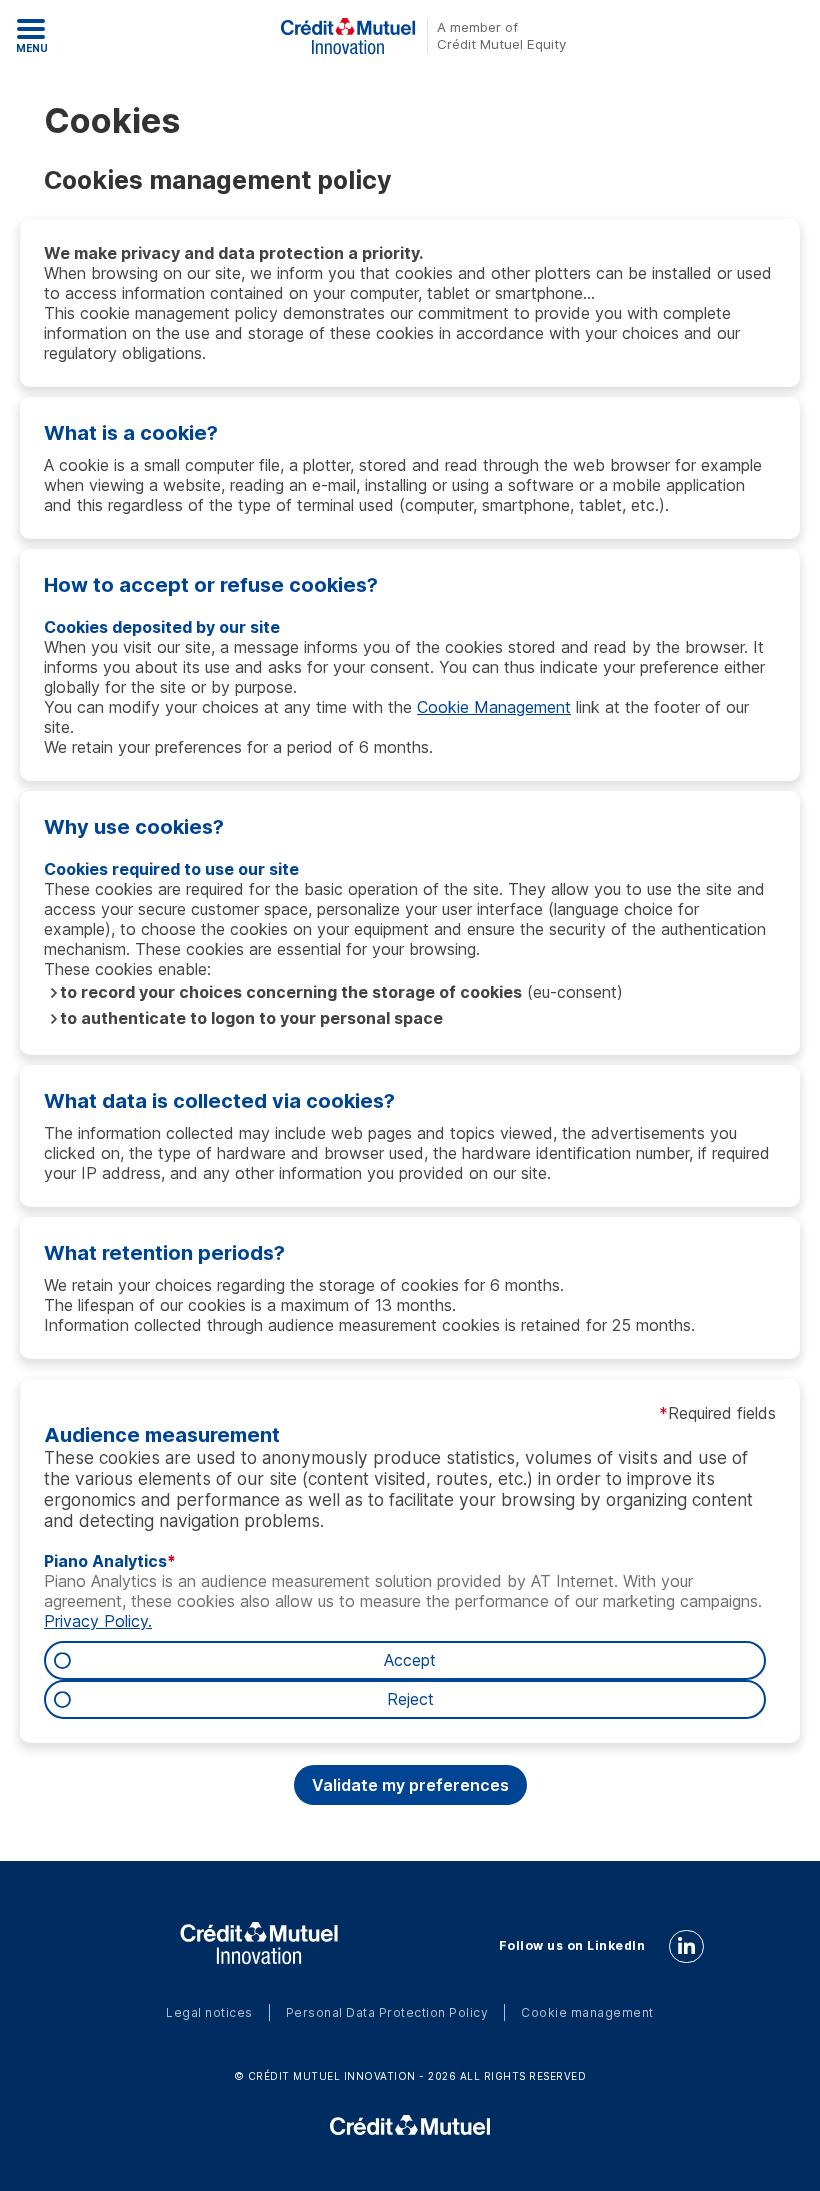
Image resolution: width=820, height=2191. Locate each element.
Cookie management (587, 2012)
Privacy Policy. (98, 1621)
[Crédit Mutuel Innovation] (259, 1944)
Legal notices (209, 2012)
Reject (410, 1699)
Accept (410, 1660)
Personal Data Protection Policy (387, 2012)
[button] (410, 1785)
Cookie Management (494, 707)
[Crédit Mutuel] (409, 2125)
